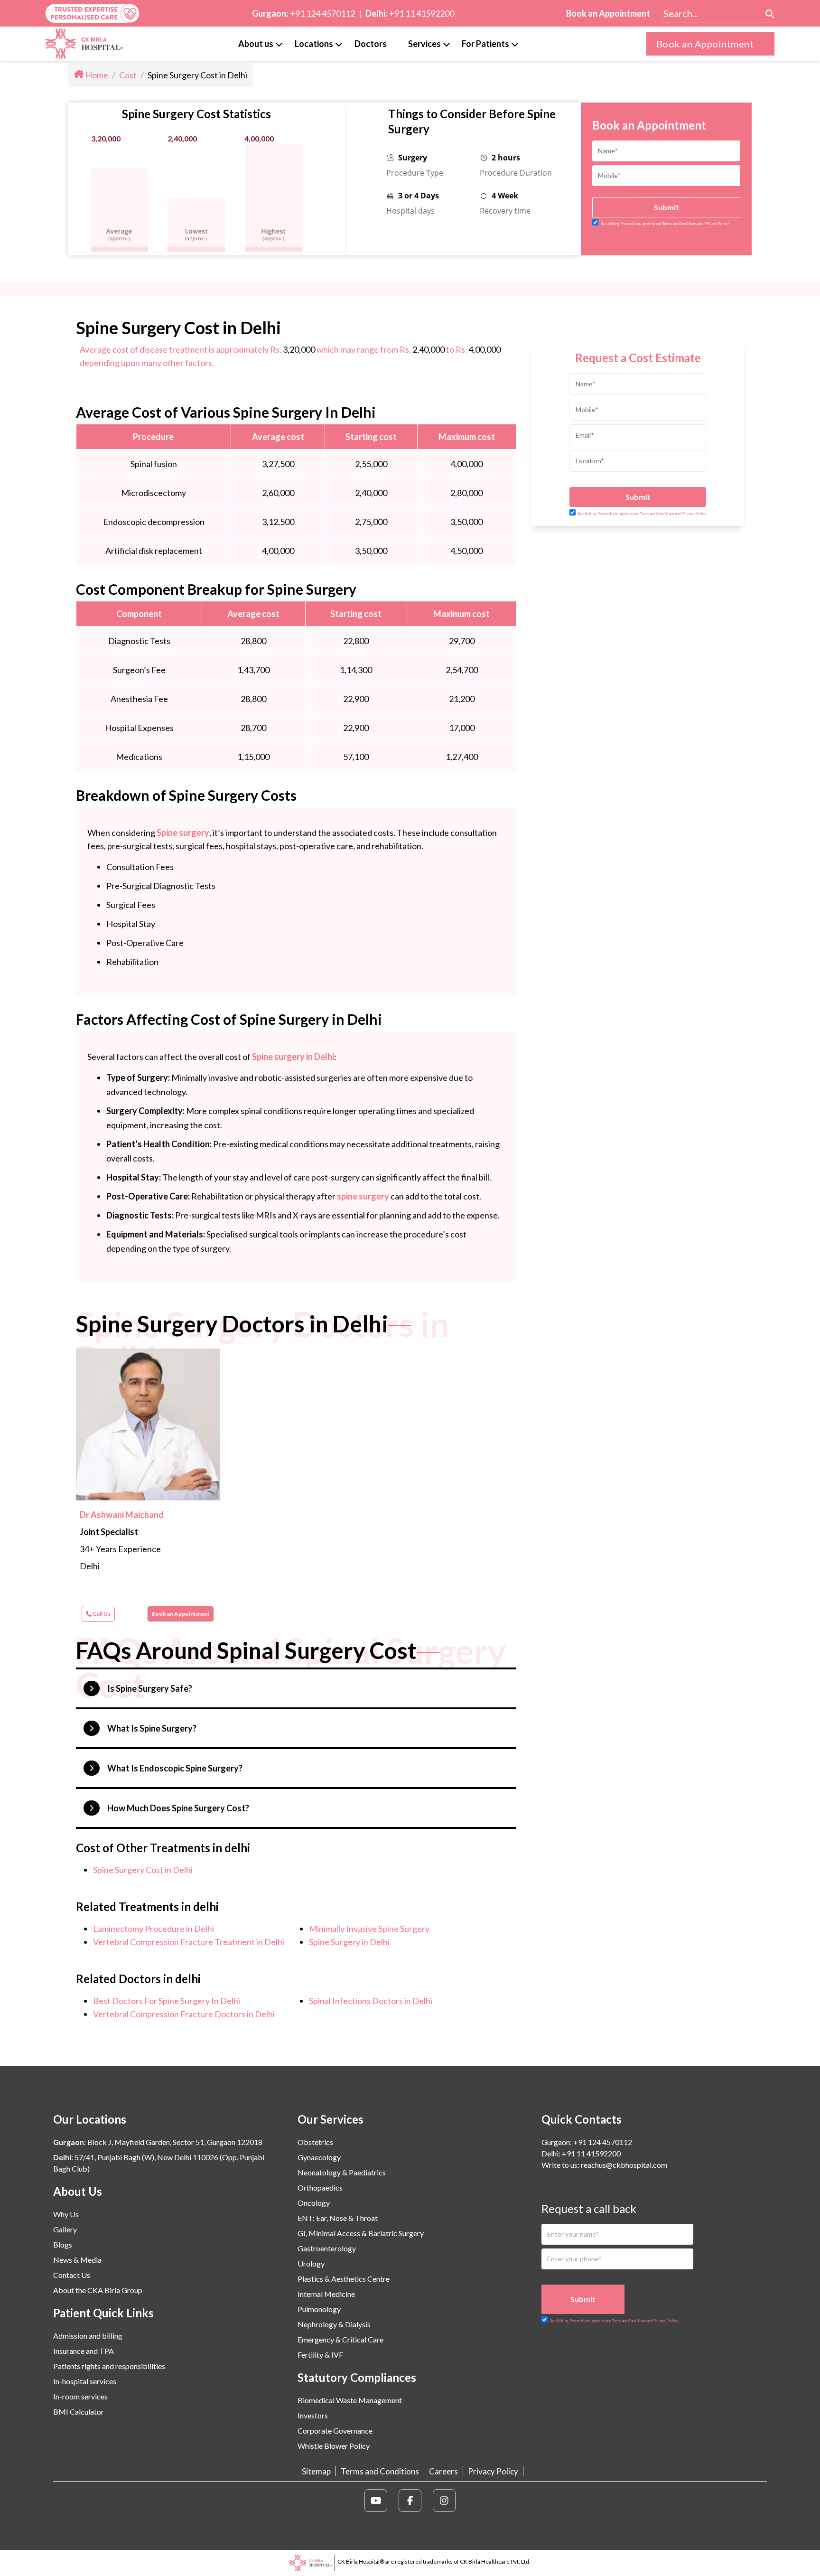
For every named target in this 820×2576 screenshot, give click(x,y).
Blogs (63, 2244)
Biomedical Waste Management (350, 2400)
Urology (311, 2263)
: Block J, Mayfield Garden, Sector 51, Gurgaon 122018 (158, 2142)
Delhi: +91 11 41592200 (581, 2153)
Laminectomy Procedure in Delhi (154, 1929)
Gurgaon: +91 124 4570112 (587, 2142)
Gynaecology (319, 2157)
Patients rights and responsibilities (109, 2366)
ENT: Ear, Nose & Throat (338, 2218)
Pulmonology (319, 2309)
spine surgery (363, 1196)
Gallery (65, 2229)
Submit (666, 207)
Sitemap (316, 2471)
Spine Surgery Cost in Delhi (143, 1870)
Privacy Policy (493, 2471)
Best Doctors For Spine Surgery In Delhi (167, 2001)
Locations (314, 44)
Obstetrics (315, 2142)
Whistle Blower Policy (334, 2446)
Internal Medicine (326, 2294)
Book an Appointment (608, 13)
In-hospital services (85, 2381)
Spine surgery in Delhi (293, 1057)
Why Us (66, 2214)
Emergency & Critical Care (340, 2339)
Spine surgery (183, 833)
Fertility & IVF (320, 2355)
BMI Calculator (79, 2412)
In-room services (80, 2396)
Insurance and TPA (84, 2351)
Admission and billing (88, 2336)
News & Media (77, 2260)
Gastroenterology (327, 2248)
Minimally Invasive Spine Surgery (369, 1929)
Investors (313, 2415)
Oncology (314, 2203)
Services (424, 44)
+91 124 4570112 (322, 13)
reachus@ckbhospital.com (623, 2165)
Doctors (371, 44)
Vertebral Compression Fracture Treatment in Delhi (189, 1942)
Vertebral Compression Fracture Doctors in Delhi (184, 2014)
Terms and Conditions (380, 2471)
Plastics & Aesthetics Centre (344, 2279)
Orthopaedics (320, 2187)
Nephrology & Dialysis (334, 2324)
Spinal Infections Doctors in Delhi (371, 2001)
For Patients (485, 44)
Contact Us (72, 2275)
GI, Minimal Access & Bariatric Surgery (361, 2233)
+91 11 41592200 (422, 13)
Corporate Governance (335, 2431)
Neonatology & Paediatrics (342, 2172)
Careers (443, 2471)
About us (256, 44)
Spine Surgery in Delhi (349, 1942)
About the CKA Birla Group (98, 2290)
